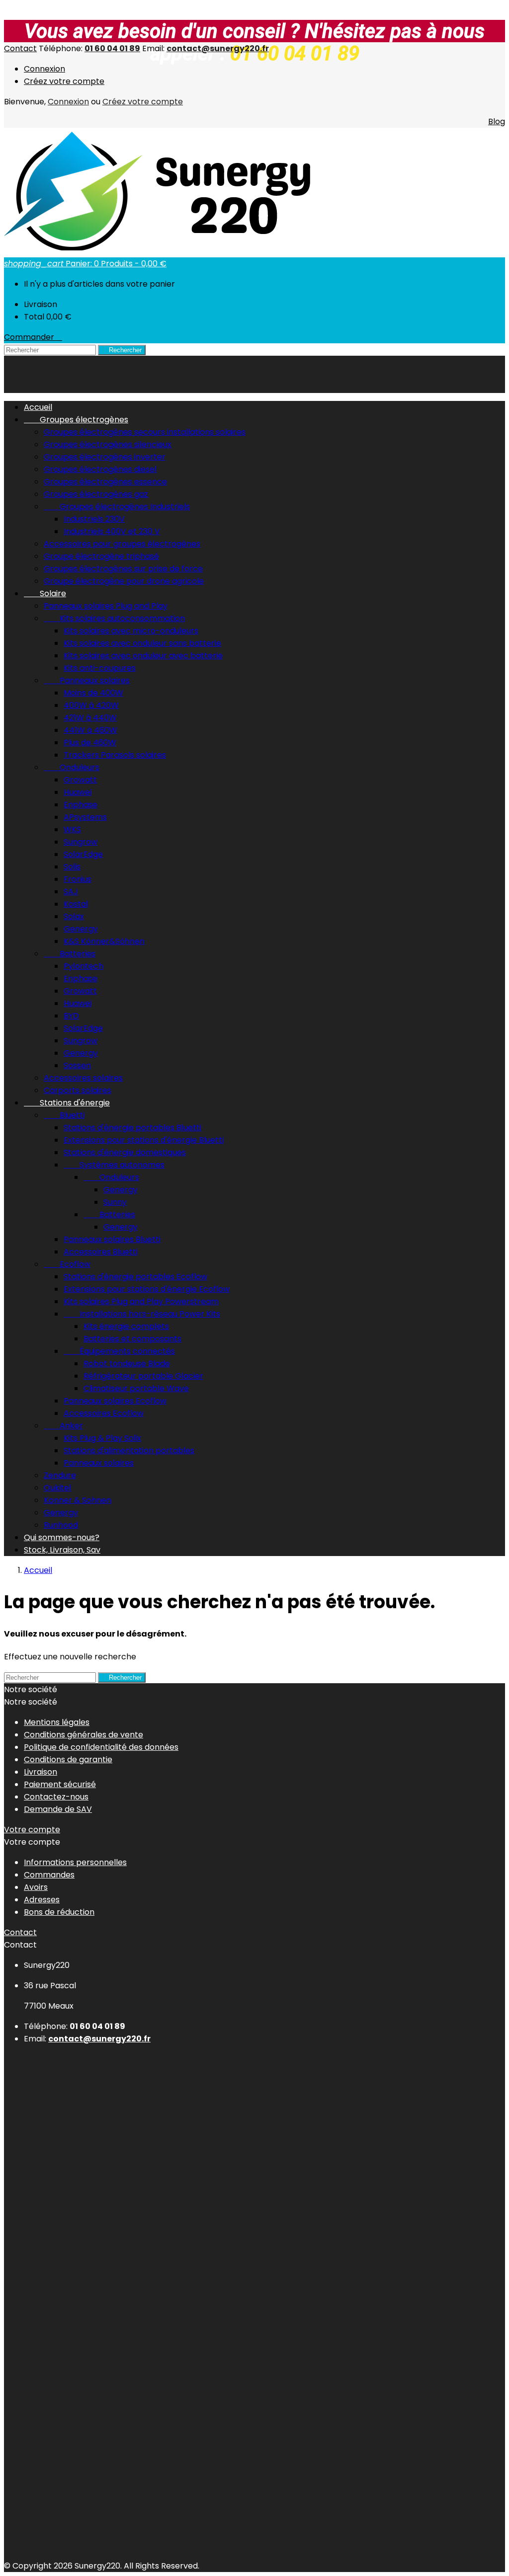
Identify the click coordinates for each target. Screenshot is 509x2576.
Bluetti (64, 1115)
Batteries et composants (132, 1339)
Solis (72, 867)
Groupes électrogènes (76, 420)
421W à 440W (90, 718)
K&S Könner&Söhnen (104, 941)
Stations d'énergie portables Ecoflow (135, 1277)
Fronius (78, 879)
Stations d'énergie (67, 1103)
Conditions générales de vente (84, 1735)
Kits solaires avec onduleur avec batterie (143, 656)
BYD (71, 1016)
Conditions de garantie (68, 1759)
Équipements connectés (119, 1351)
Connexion (44, 69)
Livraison (41, 1772)
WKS (72, 829)
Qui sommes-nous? (62, 1537)
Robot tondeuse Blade (127, 1364)
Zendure (60, 1475)
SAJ (71, 892)
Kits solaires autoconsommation (114, 618)
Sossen (77, 1065)
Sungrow (81, 842)
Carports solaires (78, 1090)
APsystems (85, 817)
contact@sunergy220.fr (218, 48)
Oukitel (57, 1488)
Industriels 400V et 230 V (112, 531)
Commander (33, 337)
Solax (74, 916)
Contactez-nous (56, 1797)
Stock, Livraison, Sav (62, 1550)
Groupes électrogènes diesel (100, 469)
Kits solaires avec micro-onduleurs (131, 631)
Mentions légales (57, 1722)
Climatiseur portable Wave (136, 1388)
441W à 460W (90, 730)
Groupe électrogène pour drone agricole (124, 581)
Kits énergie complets (126, 1326)
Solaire (45, 593)
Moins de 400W (93, 693)
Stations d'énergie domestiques (125, 1152)
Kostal (76, 904)
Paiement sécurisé (60, 1784)
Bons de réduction (59, 1912)
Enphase (81, 805)
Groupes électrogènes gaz (96, 494)
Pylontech (84, 966)
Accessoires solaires (83, 1078)
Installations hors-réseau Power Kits (142, 1314)
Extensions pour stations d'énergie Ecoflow (147, 1289)
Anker (63, 1426)
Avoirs (36, 1887)
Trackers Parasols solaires (115, 755)
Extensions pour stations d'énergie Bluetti (144, 1140)
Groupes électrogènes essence (105, 482)
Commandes (49, 1875)
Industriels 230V (94, 519)
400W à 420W (91, 705)
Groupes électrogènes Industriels (117, 507)
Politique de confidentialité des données (101, 1747)
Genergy (81, 929)
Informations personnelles (75, 1862)
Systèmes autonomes (114, 1165)
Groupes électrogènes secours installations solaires (145, 432)
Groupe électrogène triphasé (101, 556)
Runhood (61, 1525)
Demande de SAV (58, 1809)
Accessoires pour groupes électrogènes (122, 544)
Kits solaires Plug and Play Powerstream (141, 1301)
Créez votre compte (64, 81)
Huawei (78, 792)
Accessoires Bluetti (101, 1252)
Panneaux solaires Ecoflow (115, 1401)
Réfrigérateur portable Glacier (143, 1376)
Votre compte (32, 1830)
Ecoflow (67, 1264)
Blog (497, 121)
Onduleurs (72, 767)
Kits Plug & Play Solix (102, 1438)
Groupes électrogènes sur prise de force (123, 569)
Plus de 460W (90, 742)
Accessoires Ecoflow (104, 1413)
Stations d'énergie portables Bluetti (132, 1128)
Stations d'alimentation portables (129, 1450)
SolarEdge (83, 854)
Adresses (42, 1900)
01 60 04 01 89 (112, 48)
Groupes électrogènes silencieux (108, 444)
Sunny (115, 1202)
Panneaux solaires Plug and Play (106, 606)
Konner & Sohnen (78, 1500)
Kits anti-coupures (100, 668)
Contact (20, 48)
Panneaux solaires (87, 680)
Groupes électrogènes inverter (105, 457)
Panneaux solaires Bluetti (112, 1239)
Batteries (70, 954)
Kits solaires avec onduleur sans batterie (142, 643)
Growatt (80, 780)
